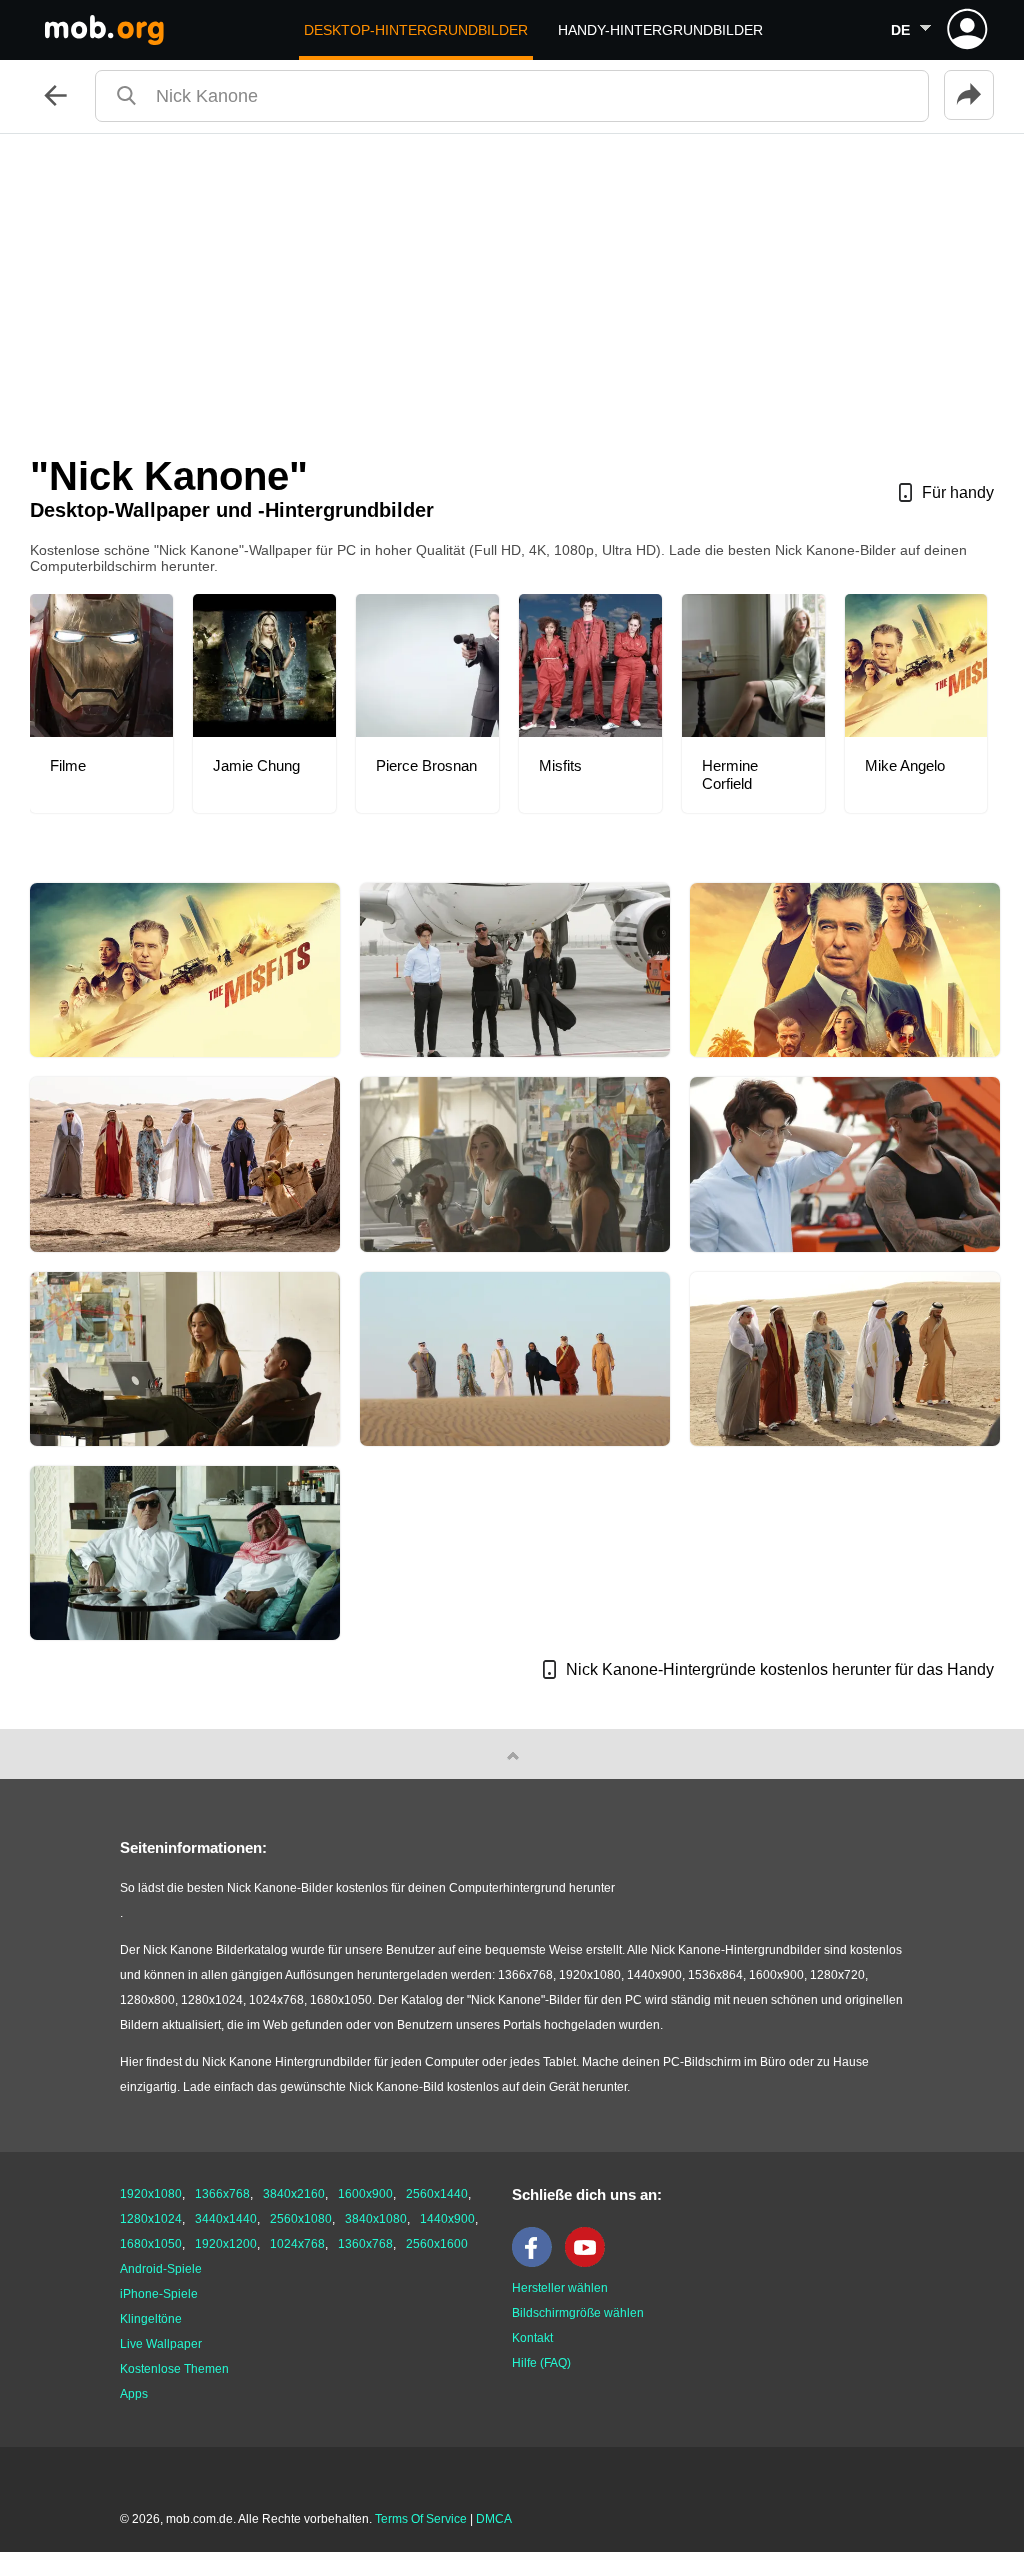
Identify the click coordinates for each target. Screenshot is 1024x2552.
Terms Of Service (421, 2519)
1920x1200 (226, 2244)
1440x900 (447, 2219)
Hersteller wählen (560, 2288)
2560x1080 (301, 2219)
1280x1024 (151, 2219)
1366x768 (222, 2194)
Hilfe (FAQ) (541, 2363)
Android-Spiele (161, 2269)
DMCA (494, 2519)
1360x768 (365, 2244)
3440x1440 (226, 2219)
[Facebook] (537, 2263)
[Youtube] (590, 2263)
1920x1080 (151, 2194)
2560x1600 (437, 2244)
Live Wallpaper (161, 2344)
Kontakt (532, 2338)
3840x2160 (294, 2194)
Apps (134, 2394)
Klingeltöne (151, 2319)
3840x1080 (376, 2219)
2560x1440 (437, 2194)
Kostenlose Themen (174, 2369)
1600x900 (365, 2194)
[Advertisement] (512, 284)
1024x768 (297, 2244)
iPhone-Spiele (159, 2294)
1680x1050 (151, 2244)
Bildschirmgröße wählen (578, 2313)
